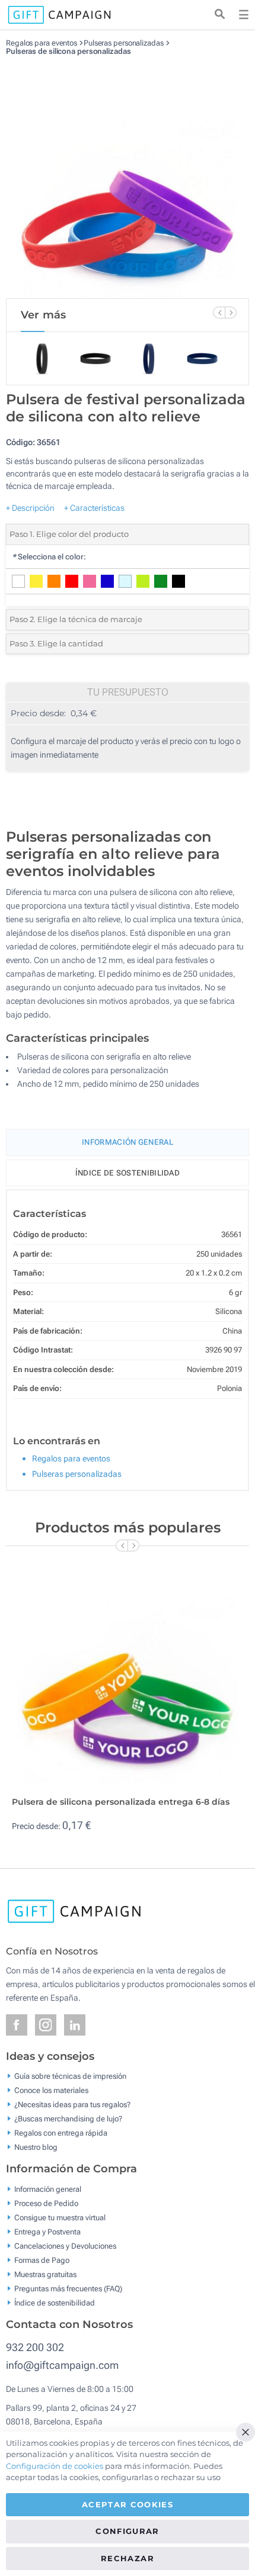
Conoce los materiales (51, 2090)
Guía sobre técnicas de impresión (70, 2076)
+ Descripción (30, 508)
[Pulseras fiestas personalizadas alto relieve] (128, 177)
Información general (48, 2189)
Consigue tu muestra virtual (60, 2217)
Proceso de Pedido (46, 2203)
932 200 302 (35, 2347)
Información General (128, 1142)
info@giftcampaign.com (62, 2365)
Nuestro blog (36, 2147)
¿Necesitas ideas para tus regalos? (72, 2104)
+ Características (94, 508)
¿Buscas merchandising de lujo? (68, 2118)
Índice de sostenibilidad (128, 1173)
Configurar (128, 2531)
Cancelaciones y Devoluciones (65, 2245)
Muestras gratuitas (45, 2274)
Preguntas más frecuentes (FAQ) (68, 2288)
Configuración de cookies (55, 2466)
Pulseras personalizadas (124, 43)
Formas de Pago (42, 2260)
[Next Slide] (231, 313)
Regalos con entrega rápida (61, 2132)
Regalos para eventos (42, 43)
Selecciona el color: (49, 557)
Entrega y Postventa (47, 2231)
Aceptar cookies (128, 2504)
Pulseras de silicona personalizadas (68, 51)
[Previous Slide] (219, 313)
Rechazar (128, 2558)
